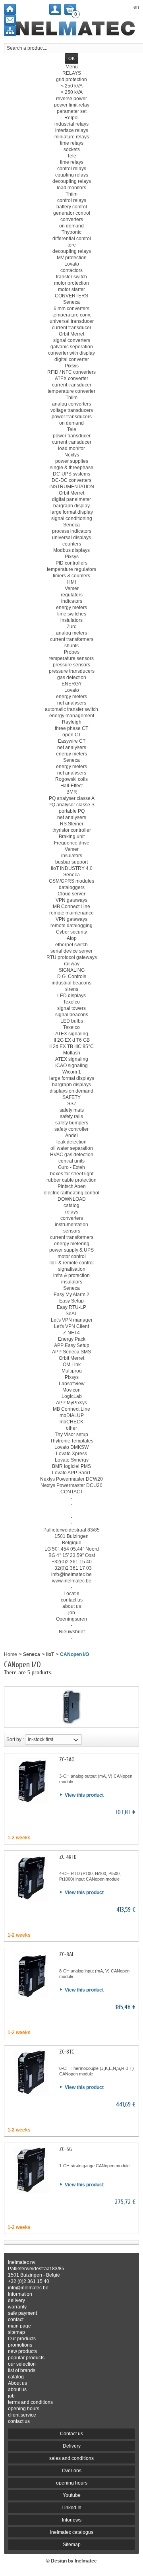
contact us (19, 2421)
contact (16, 2320)
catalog (16, 2377)
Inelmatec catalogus (72, 2532)
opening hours (24, 2409)
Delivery (72, 2446)
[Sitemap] (10, 31)
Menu (72, 67)
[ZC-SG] (31, 2170)
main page (19, 2326)
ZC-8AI (66, 1954)
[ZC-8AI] (31, 1975)
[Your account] (55, 9)
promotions (20, 2345)
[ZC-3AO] (31, 1780)
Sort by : (15, 1739)
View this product (84, 1795)
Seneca (32, 1654)
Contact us (71, 2434)
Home (11, 1654)
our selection (22, 2364)
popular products (26, 2358)
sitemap (16, 2332)
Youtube (72, 2495)
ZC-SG (66, 2149)
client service (22, 2415)
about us (17, 2390)
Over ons (72, 2471)
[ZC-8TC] (31, 2073)
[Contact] (10, 20)
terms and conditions (30, 2402)
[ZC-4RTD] (31, 1878)
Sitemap (72, 2545)
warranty (17, 2307)
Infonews (72, 2520)
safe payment (22, 2313)
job (11, 2396)
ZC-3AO (67, 1760)
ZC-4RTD (68, 1857)
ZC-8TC (67, 2052)
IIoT (50, 1654)
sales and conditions (71, 2458)
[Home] (10, 9)
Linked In (71, 2508)
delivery (16, 2300)
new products (22, 2351)
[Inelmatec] (72, 29)
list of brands (22, 2370)
